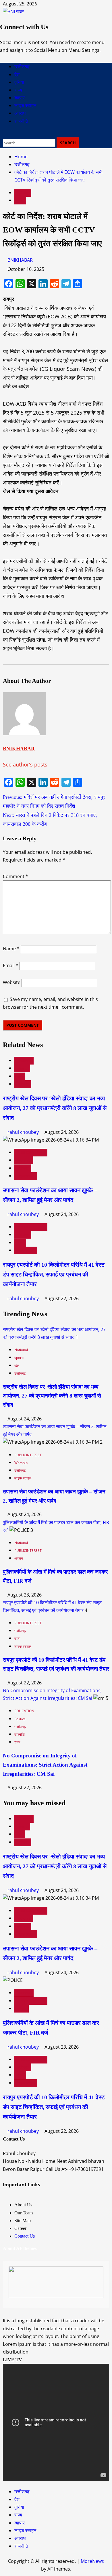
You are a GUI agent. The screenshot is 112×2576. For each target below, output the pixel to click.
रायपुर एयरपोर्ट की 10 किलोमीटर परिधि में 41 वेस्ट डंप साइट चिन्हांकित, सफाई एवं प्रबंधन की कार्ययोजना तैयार (54, 1274)
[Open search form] (5, 133)
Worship (24, 1160)
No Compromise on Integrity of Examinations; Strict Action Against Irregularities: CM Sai (45, 1765)
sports (22, 1068)
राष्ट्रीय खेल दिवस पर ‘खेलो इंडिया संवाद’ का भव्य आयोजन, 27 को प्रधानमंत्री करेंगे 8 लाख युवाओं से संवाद (55, 1108)
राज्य (18, 90)
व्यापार (20, 98)
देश (17, 75)
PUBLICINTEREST (31, 1153)
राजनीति (21, 121)
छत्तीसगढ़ (22, 67)
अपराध (20, 113)
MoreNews (92, 2561)
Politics (20, 1719)
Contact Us (25, 2236)
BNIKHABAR (20, 260)
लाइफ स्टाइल (25, 106)
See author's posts (25, 764)
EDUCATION (24, 1711)
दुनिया (19, 82)
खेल (20, 1076)
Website (12, 982)
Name (11, 949)
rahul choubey (24, 1132)
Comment (16, 876)
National (24, 1061)
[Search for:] (30, 142)
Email (11, 965)
